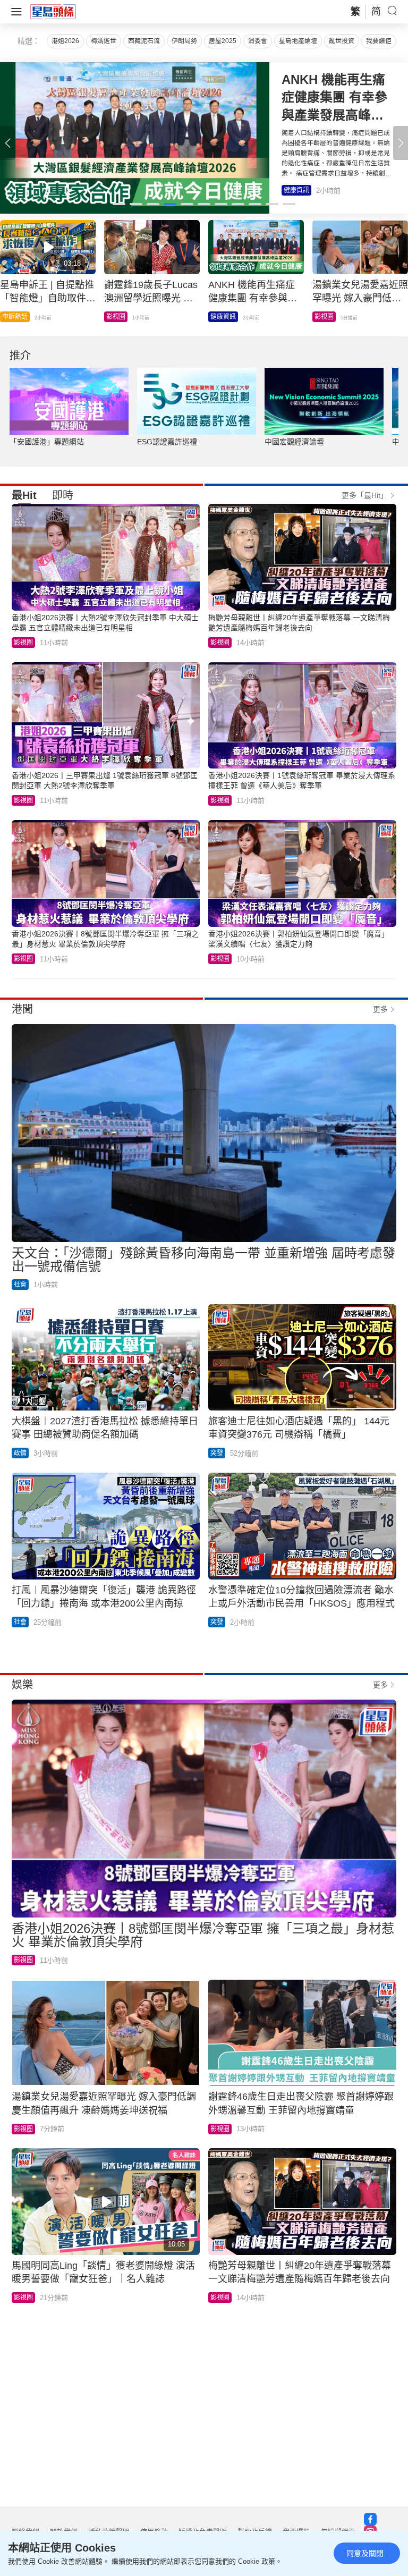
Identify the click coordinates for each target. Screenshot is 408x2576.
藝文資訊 (223, 317)
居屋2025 (223, 41)
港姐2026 (65, 41)
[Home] (53, 11)
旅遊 (8, 317)
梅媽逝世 (104, 41)
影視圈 (293, 190)
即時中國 (327, 317)
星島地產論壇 (298, 41)
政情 (20, 1453)
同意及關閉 (365, 2553)
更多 (380, 1009)
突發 (113, 317)
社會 (20, 1285)
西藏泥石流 (144, 41)
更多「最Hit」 (365, 495)
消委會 (258, 41)
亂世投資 (342, 41)
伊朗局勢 (184, 41)
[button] (401, 143)
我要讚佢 (379, 41)
